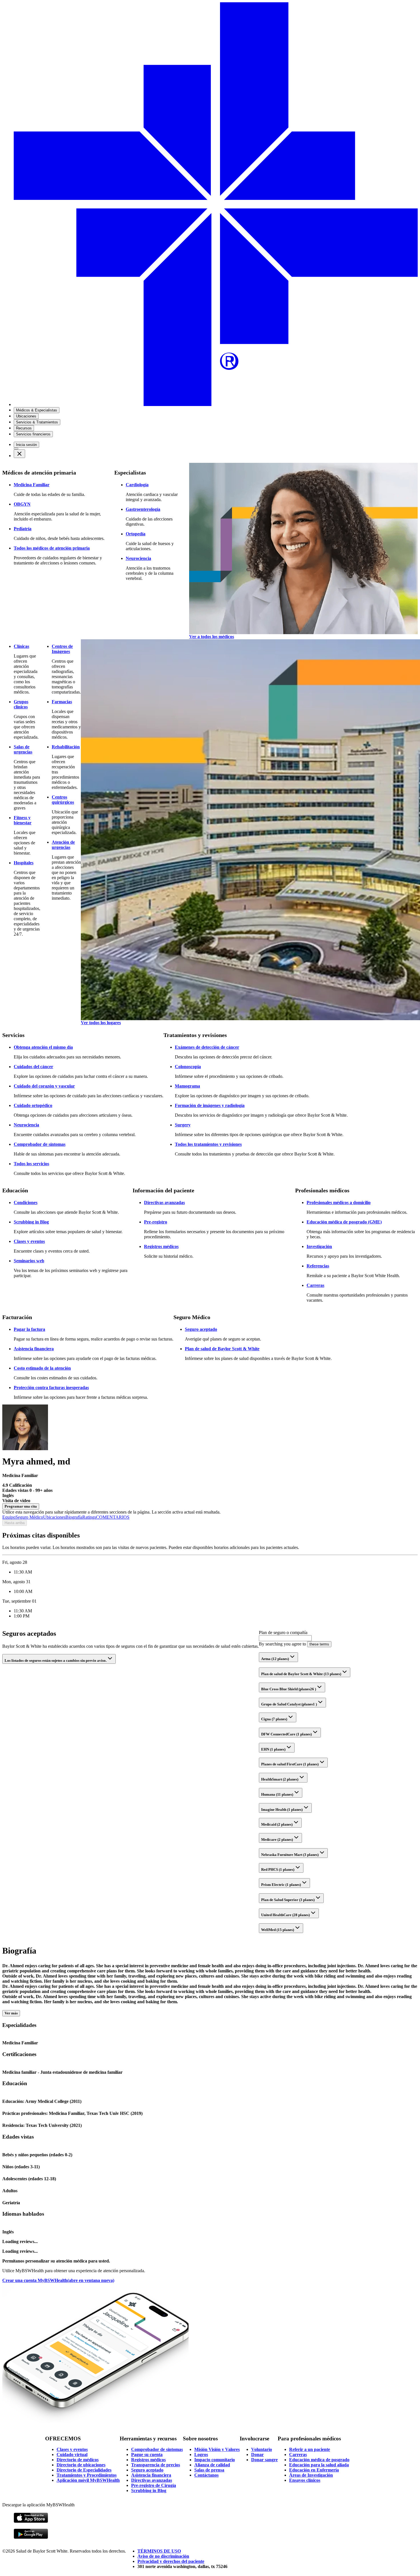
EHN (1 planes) (273, 1749)
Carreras (315, 1285)
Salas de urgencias (23, 749)
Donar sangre (264, 2460)
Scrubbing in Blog (31, 1222)
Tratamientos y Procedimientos (87, 2475)
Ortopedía (136, 534)
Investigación (319, 1246)
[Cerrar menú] (19, 454)
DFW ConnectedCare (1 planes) (286, 1734)
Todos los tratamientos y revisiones (208, 1144)
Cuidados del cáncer (33, 1067)
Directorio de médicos (78, 2460)
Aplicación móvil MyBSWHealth (88, 2480)
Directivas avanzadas (164, 1202)
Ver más (11, 2013)
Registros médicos (161, 1246)
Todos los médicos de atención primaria (52, 548)
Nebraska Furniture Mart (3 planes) (290, 1855)
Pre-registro (156, 1222)
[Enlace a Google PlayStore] (31, 2538)
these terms (319, 1644)
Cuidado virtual (72, 2455)
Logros (201, 2455)
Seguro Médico (29, 1517)
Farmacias (62, 702)
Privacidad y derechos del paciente (171, 2561)
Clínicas (21, 646)
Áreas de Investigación (311, 2475)
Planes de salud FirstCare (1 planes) (290, 1764)
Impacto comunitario (215, 2460)
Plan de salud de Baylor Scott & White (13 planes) (301, 1674)
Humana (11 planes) (277, 1794)
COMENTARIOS (113, 1517)
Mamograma (187, 1086)
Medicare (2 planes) (277, 1839)
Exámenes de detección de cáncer (207, 1047)
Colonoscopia (188, 1067)
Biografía (74, 1517)
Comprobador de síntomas (40, 1144)
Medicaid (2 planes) (277, 1824)
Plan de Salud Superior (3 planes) (288, 1900)
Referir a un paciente (310, 2449)
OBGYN (22, 504)
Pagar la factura (29, 1329)
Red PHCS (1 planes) (278, 1869)
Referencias (318, 1266)
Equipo (9, 1517)
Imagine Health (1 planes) (282, 1810)
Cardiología (137, 485)
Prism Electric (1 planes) (281, 1885)
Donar (257, 2455)
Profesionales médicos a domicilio (339, 1202)
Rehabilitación (66, 747)
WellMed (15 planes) (278, 1930)
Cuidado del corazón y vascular (44, 1086)
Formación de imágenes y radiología (210, 1105)
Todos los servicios (31, 1164)
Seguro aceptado (201, 1329)
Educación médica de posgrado (319, 2460)
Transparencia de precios (156, 2465)
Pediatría (23, 529)
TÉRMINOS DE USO (159, 2551)
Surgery (183, 1125)
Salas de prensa (209, 2470)
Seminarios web (29, 1261)
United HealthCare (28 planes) (285, 1915)
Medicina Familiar (32, 485)
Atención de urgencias (63, 845)
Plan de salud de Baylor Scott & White (222, 1349)
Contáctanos (206, 2475)
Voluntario (262, 2449)
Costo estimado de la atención (42, 1368)
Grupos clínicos (21, 704)
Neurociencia (138, 558)
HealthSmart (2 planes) (280, 1779)
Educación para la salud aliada (319, 2465)
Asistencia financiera (34, 1349)
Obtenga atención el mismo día (43, 1047)
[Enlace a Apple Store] (31, 2522)
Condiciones (26, 1202)
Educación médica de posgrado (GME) (344, 1222)
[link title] (216, 404)
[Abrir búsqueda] (16, 449)
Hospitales (24, 863)
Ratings (89, 1517)
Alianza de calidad (212, 2465)
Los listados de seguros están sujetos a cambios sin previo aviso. (56, 1660)
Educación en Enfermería (314, 2470)
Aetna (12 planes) (275, 1659)
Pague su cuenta (147, 2455)
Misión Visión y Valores (217, 2449)
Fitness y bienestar (23, 820)
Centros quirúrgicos (63, 800)
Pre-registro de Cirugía (154, 2485)
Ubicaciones (54, 1517)
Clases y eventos (29, 1241)
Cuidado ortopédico (33, 1105)
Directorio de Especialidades (84, 2470)
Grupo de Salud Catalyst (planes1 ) (289, 1704)
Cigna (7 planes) (274, 1719)
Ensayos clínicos (305, 2480)
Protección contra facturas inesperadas (51, 1388)
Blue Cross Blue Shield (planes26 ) (289, 1689)
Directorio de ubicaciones (81, 2465)
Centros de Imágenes (62, 649)
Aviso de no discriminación (163, 2556)
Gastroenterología (143, 509)
